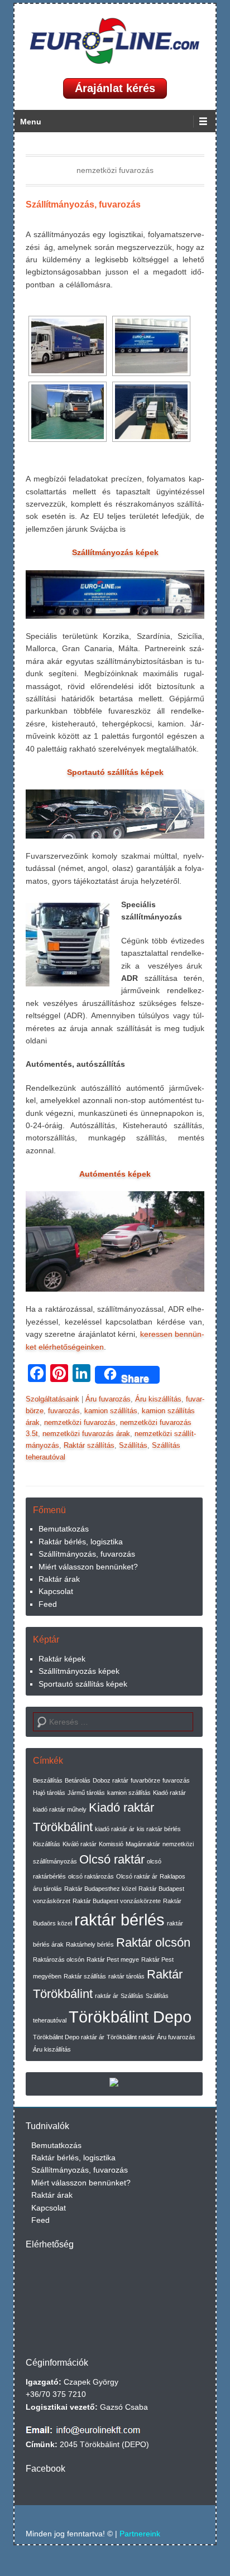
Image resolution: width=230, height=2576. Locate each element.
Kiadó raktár (169, 1793)
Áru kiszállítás (158, 1399)
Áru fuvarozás (108, 1399)
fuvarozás (64, 1411)
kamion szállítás (111, 1411)
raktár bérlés (119, 1920)
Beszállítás (48, 1780)
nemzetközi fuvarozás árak (86, 1434)
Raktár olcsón (153, 1942)
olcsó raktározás (91, 1876)
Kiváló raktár (80, 1844)
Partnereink (140, 2534)
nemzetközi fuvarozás (80, 1422)
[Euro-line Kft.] (115, 41)
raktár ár (107, 1996)
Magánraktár (143, 1844)
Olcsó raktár (112, 1859)
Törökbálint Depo (130, 2017)
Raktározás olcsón (59, 1959)
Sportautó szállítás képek (83, 1684)
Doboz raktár (111, 1780)
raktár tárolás (126, 1976)
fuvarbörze (145, 1780)
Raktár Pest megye (113, 1959)
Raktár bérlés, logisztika (81, 1542)
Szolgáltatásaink (52, 1399)
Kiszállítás (47, 1844)
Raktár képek (62, 1659)
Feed (48, 1604)
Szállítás (133, 1445)
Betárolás (78, 1780)
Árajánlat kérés (115, 88)
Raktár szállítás (89, 1445)
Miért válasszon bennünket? (88, 1567)
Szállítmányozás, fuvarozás (83, 204)
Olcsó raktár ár (137, 1876)
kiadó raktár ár (115, 1829)
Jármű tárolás (86, 1793)
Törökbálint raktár (131, 2037)
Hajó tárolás (49, 1793)
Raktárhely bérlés (90, 1944)
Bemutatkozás (64, 1529)
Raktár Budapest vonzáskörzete (117, 1901)
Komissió (111, 1844)
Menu (31, 122)
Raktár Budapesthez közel (100, 1889)
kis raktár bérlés (159, 1829)
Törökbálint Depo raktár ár (69, 2037)
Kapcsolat (56, 1591)
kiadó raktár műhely (60, 1809)
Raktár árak (59, 1579)
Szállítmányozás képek (79, 1671)
